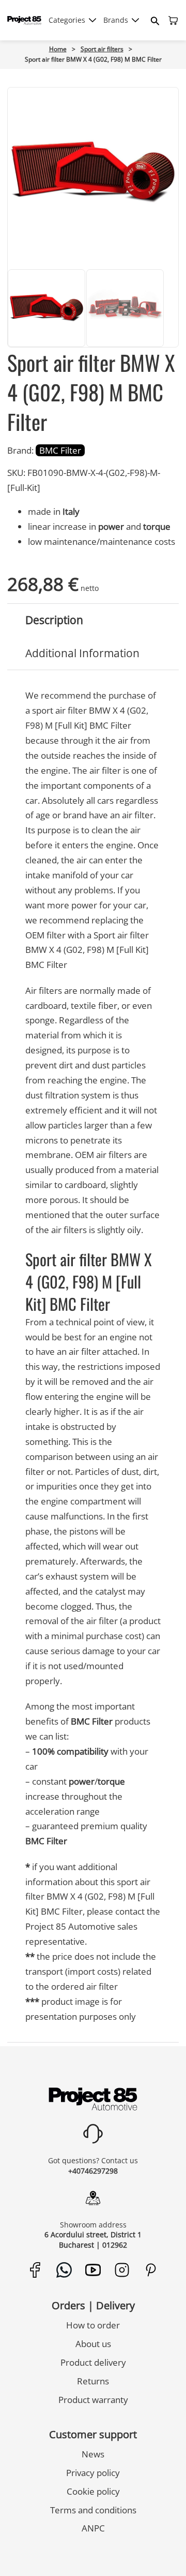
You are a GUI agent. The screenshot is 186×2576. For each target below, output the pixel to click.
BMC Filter (60, 450)
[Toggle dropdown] (92, 20)
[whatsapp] (66, 2551)
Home (58, 49)
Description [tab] (54, 620)
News (93, 2454)
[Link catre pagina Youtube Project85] (93, 2270)
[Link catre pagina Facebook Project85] (35, 2270)
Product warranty (93, 2400)
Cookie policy (93, 2491)
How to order (93, 2325)
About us (93, 2344)
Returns (93, 2381)
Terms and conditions (93, 2510)
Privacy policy (93, 2473)
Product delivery (93, 2362)
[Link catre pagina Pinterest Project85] (151, 2270)
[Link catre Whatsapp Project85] (64, 2270)
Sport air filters (102, 49)
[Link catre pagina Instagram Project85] (122, 2270)
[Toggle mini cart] (173, 20)
